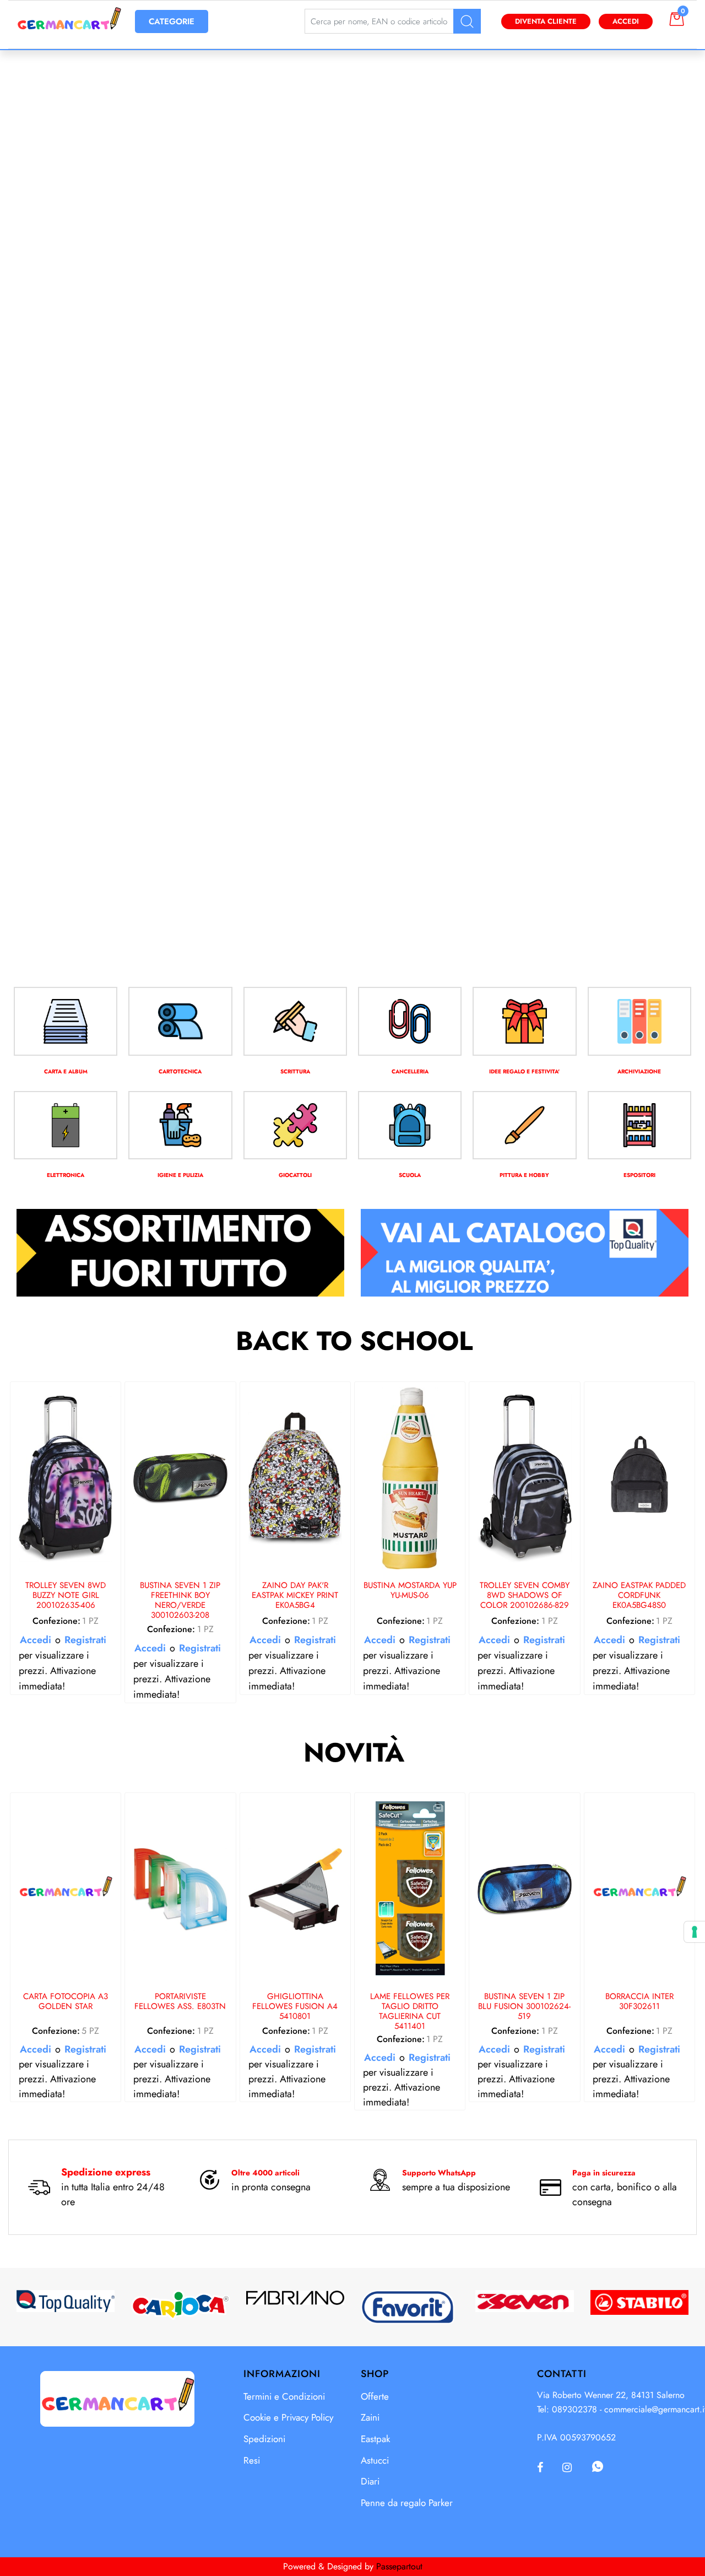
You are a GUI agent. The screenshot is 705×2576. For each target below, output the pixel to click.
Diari (370, 2481)
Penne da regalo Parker (407, 2503)
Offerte (375, 2396)
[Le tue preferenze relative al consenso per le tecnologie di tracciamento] (695, 1932)
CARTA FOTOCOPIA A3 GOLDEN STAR (66, 2002)
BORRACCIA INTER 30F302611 (639, 2002)
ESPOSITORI (639, 1175)
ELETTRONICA (66, 1175)
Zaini (370, 2417)
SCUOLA (410, 1175)
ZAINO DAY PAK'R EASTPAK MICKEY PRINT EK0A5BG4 (295, 1596)
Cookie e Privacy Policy (288, 2417)
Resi (252, 2460)
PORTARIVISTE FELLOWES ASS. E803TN (180, 2002)
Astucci (375, 2460)
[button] (467, 21)
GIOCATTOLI (295, 1175)
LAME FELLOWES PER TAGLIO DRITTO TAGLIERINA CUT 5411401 (410, 2011)
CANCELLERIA (410, 1071)
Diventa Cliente (546, 21)
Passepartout (399, 2566)
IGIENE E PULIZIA (180, 1175)
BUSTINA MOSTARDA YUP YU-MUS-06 (410, 1591)
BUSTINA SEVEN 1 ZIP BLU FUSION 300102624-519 (524, 2007)
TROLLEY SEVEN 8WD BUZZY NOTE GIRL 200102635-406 (66, 1596)
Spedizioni (264, 2439)
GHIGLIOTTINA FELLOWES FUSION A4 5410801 (295, 2007)
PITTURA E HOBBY (524, 1175)
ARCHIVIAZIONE (639, 1071)
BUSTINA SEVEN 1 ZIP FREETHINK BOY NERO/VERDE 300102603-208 (180, 1600)
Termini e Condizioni (284, 2396)
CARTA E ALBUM (66, 1071)
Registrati (85, 1640)
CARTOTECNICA (180, 1071)
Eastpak (375, 2439)
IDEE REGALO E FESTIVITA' (524, 1071)
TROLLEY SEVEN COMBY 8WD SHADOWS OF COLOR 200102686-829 (525, 1596)
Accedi (626, 21)
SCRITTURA (295, 1071)
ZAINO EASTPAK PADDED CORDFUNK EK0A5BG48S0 (639, 1596)
